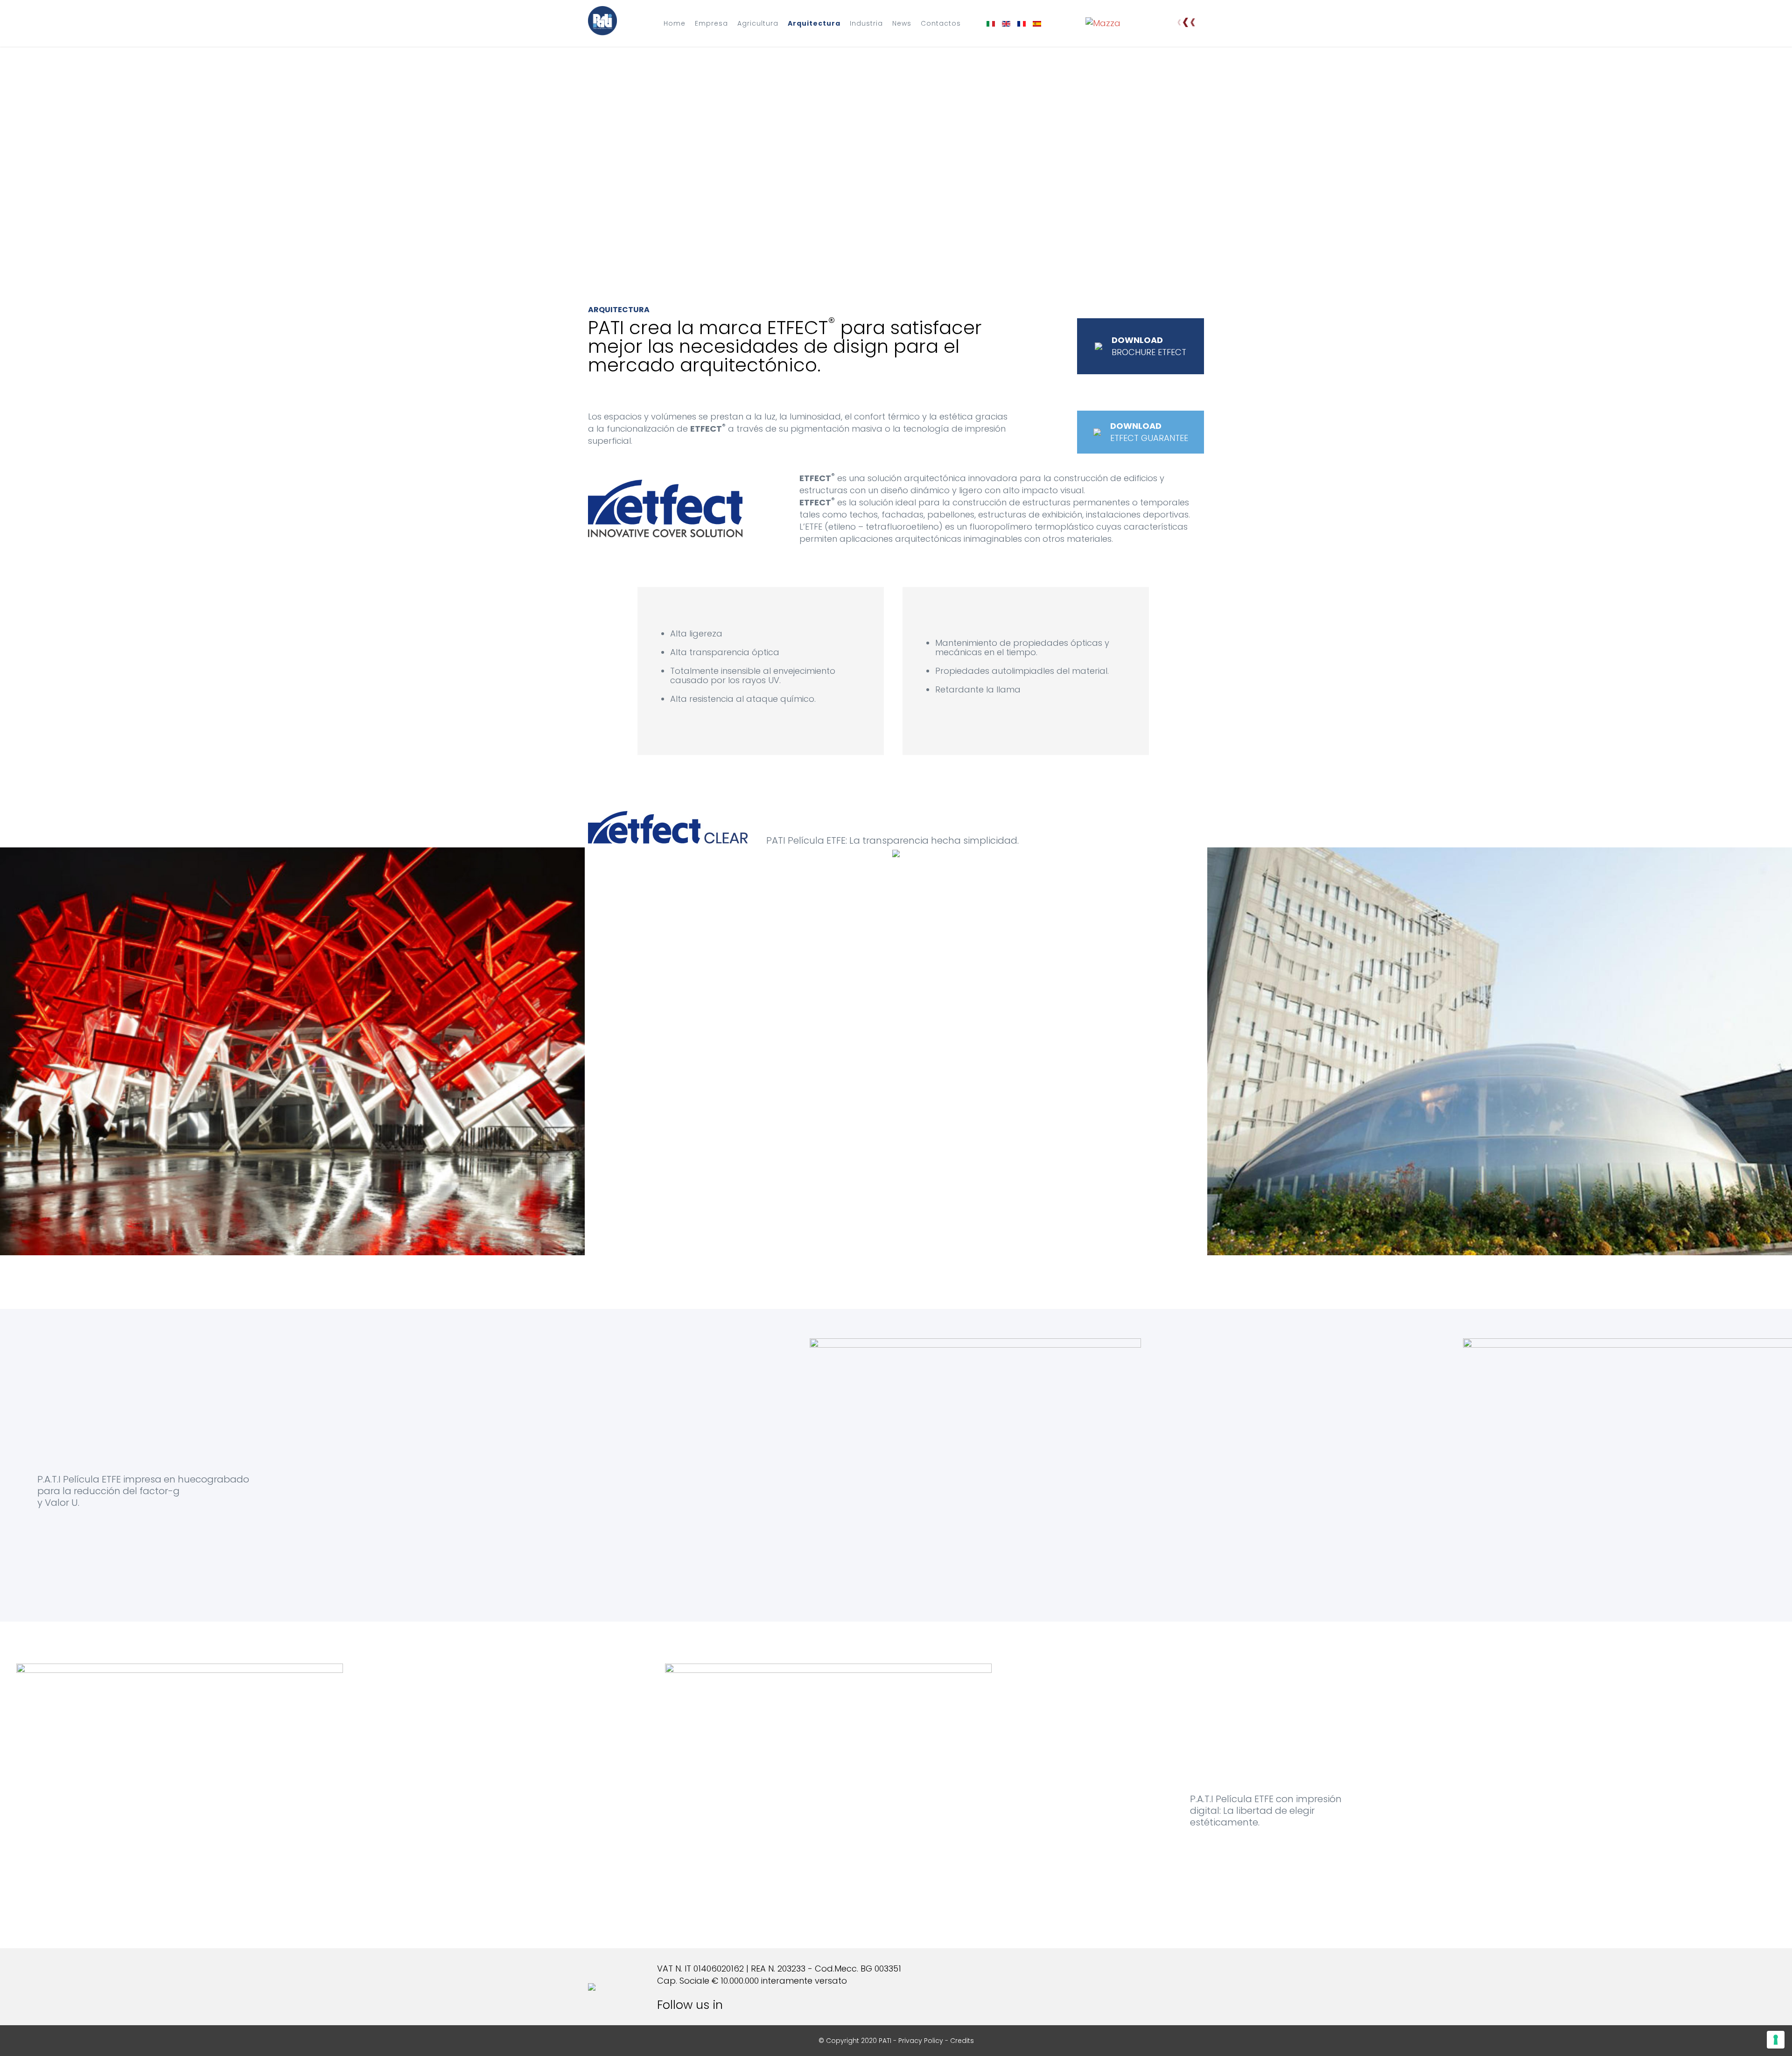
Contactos (941, 23)
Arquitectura (814, 23)
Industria (866, 23)
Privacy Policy (921, 2041)
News (902, 23)
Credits (962, 2041)
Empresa (711, 23)
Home (675, 23)
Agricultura (758, 23)
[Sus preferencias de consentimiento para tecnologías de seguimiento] (1776, 2040)
